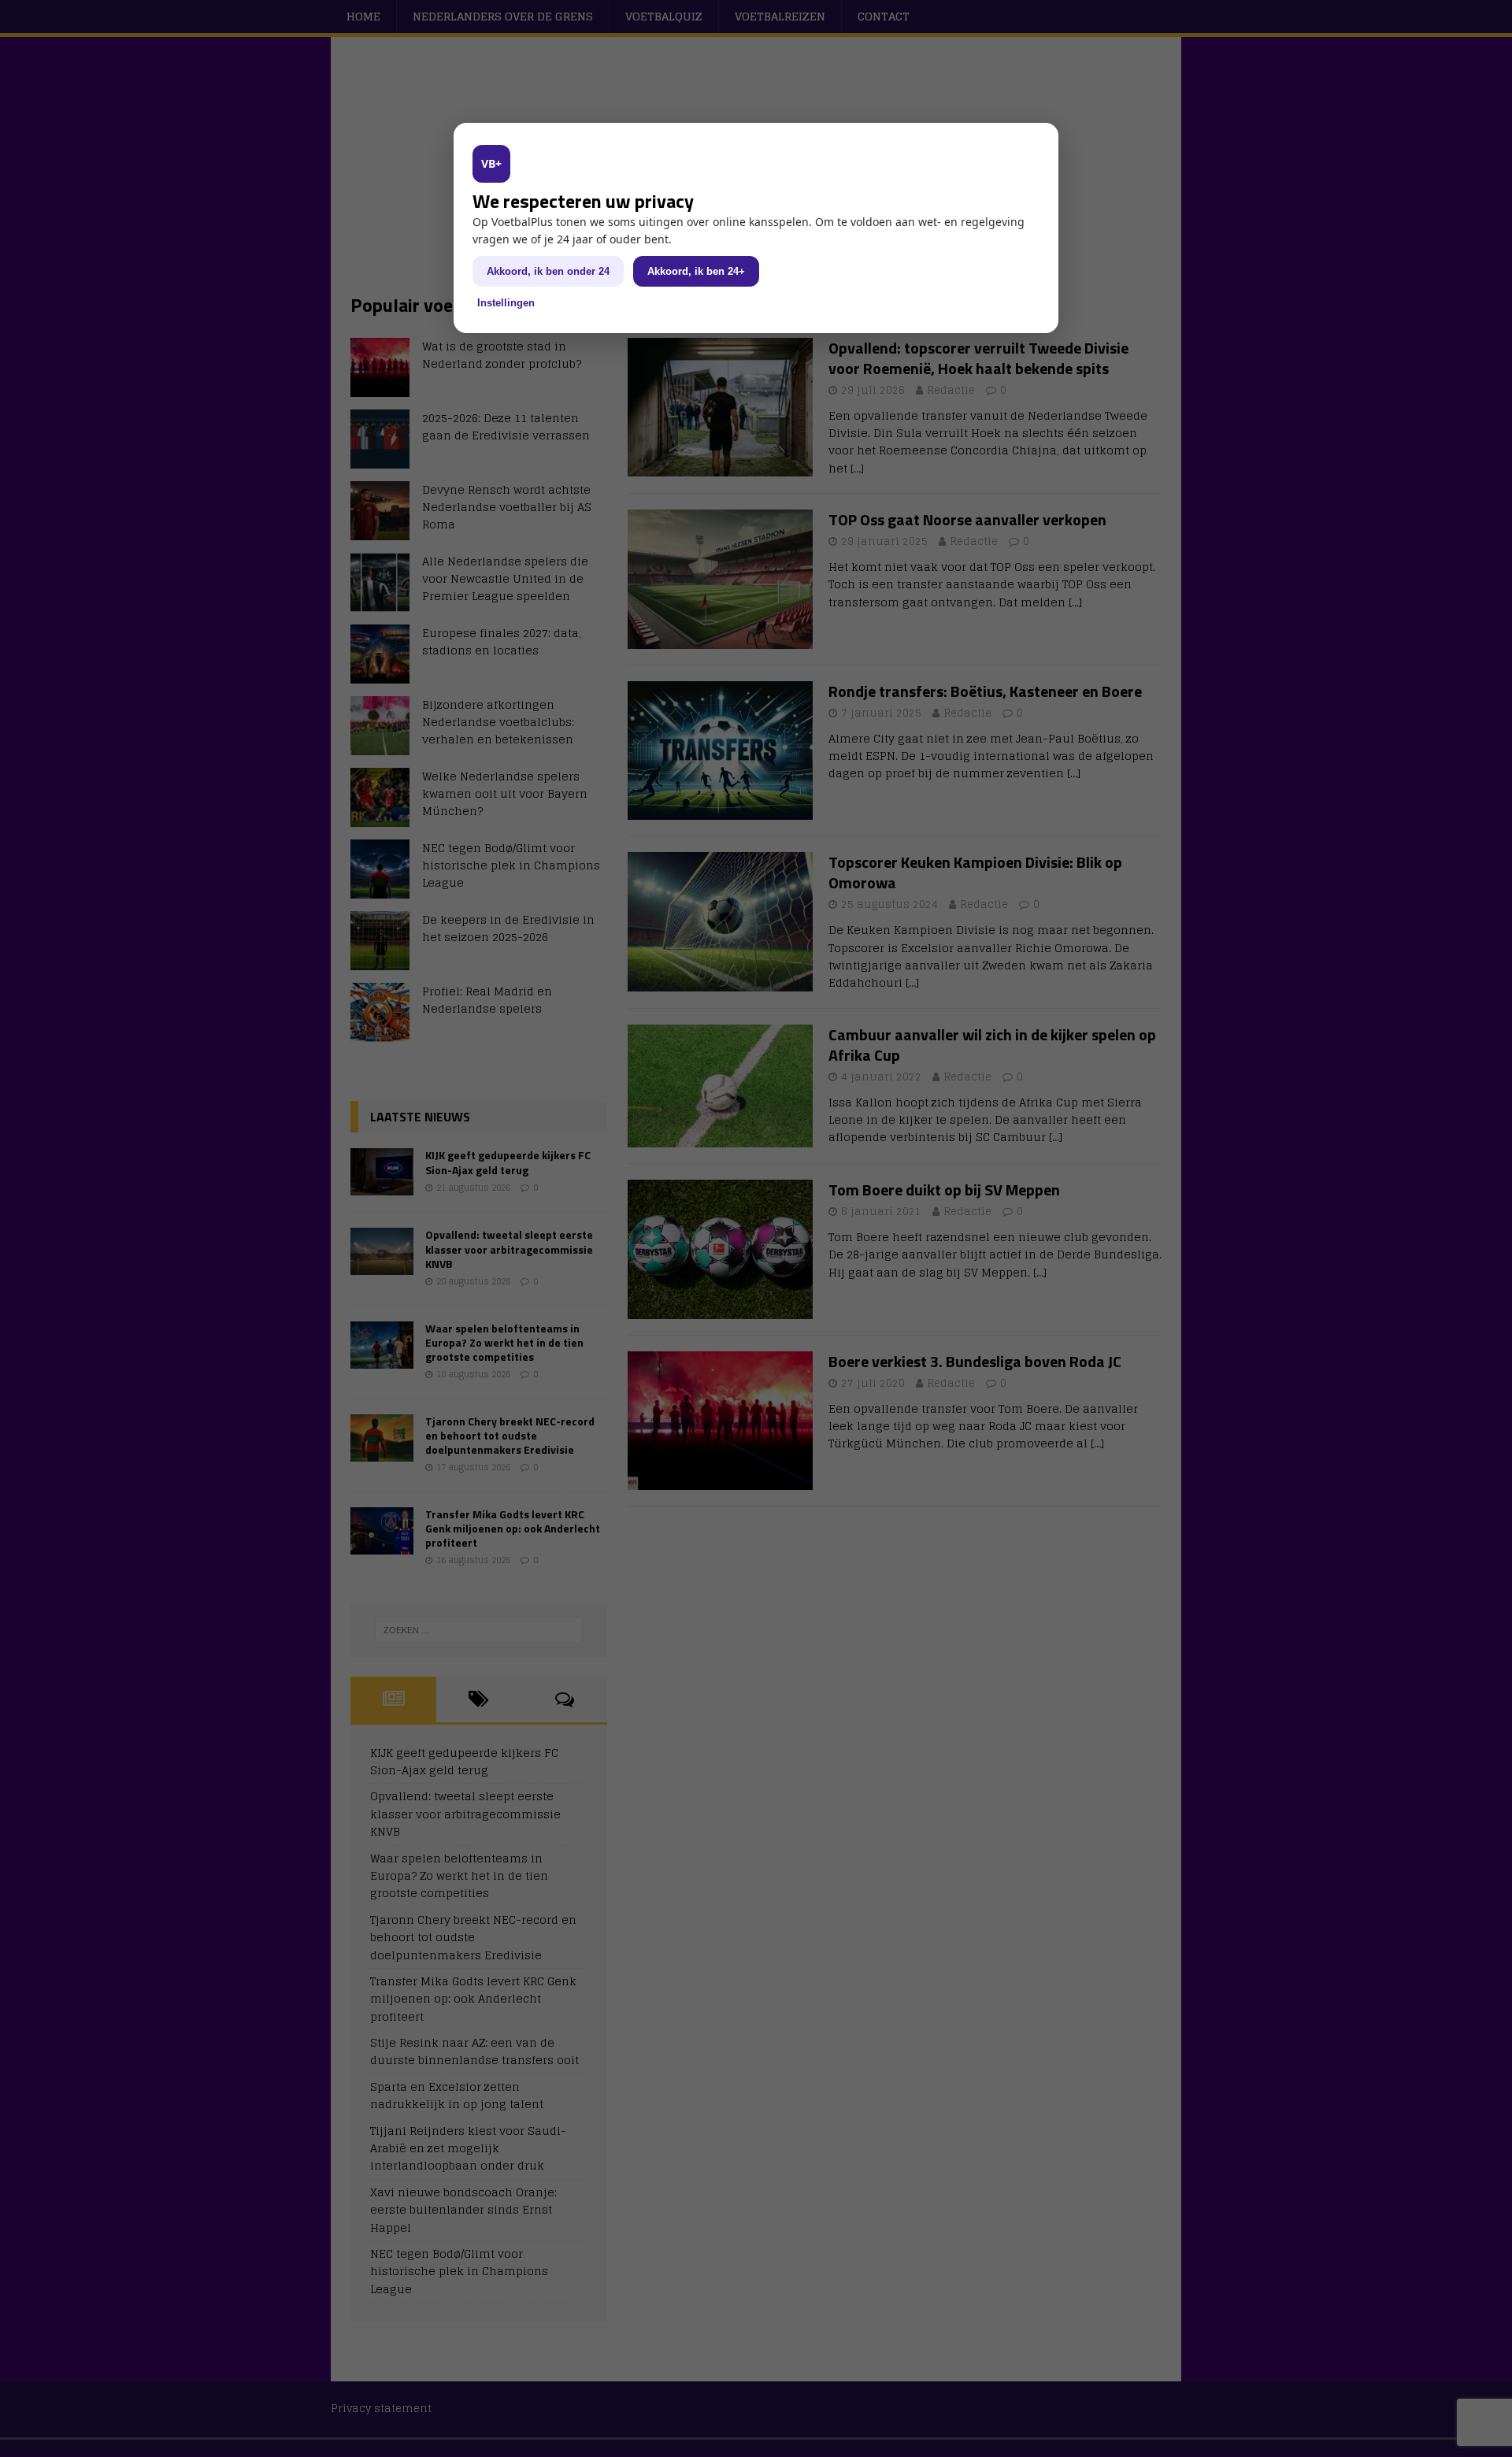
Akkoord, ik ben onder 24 (548, 271)
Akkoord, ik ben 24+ (696, 271)
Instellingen (506, 303)
